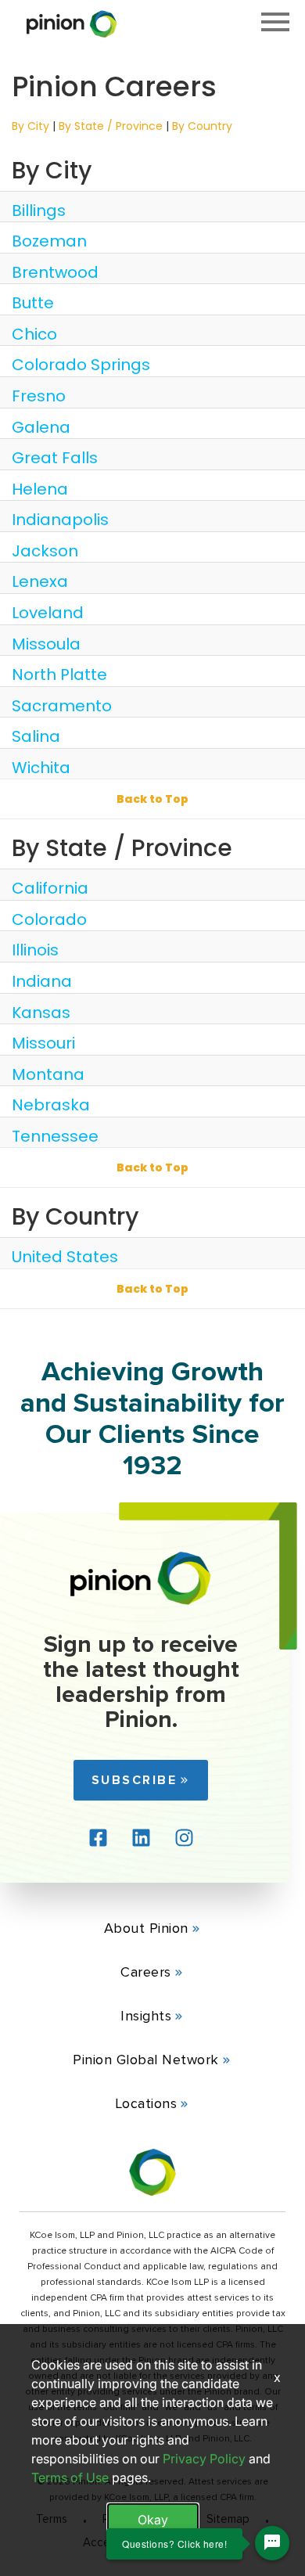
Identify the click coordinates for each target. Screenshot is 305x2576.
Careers (146, 1972)
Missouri (43, 1043)
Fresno (39, 396)
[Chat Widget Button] (272, 2543)
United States (65, 1257)
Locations (146, 2103)
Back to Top (152, 799)
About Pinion (146, 1928)
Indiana (42, 981)
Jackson (45, 551)
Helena (40, 489)
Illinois (35, 950)
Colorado (49, 919)
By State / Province (111, 126)
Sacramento (62, 706)
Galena (41, 427)
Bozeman (49, 241)
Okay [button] (153, 2520)
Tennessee (55, 1136)
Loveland (48, 613)
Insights (146, 2016)
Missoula (46, 644)
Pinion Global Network (146, 2060)
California (50, 888)
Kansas (41, 1013)
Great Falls (55, 458)
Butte (33, 303)
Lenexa (40, 581)
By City (30, 126)
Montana (48, 1074)
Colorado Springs (81, 365)
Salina (36, 736)
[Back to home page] (141, 1578)
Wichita (41, 768)
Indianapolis (60, 520)
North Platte (59, 675)
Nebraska (51, 1105)
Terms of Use (70, 2477)
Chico (34, 334)
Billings (39, 210)
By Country (202, 126)
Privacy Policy (204, 2459)
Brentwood (55, 272)
